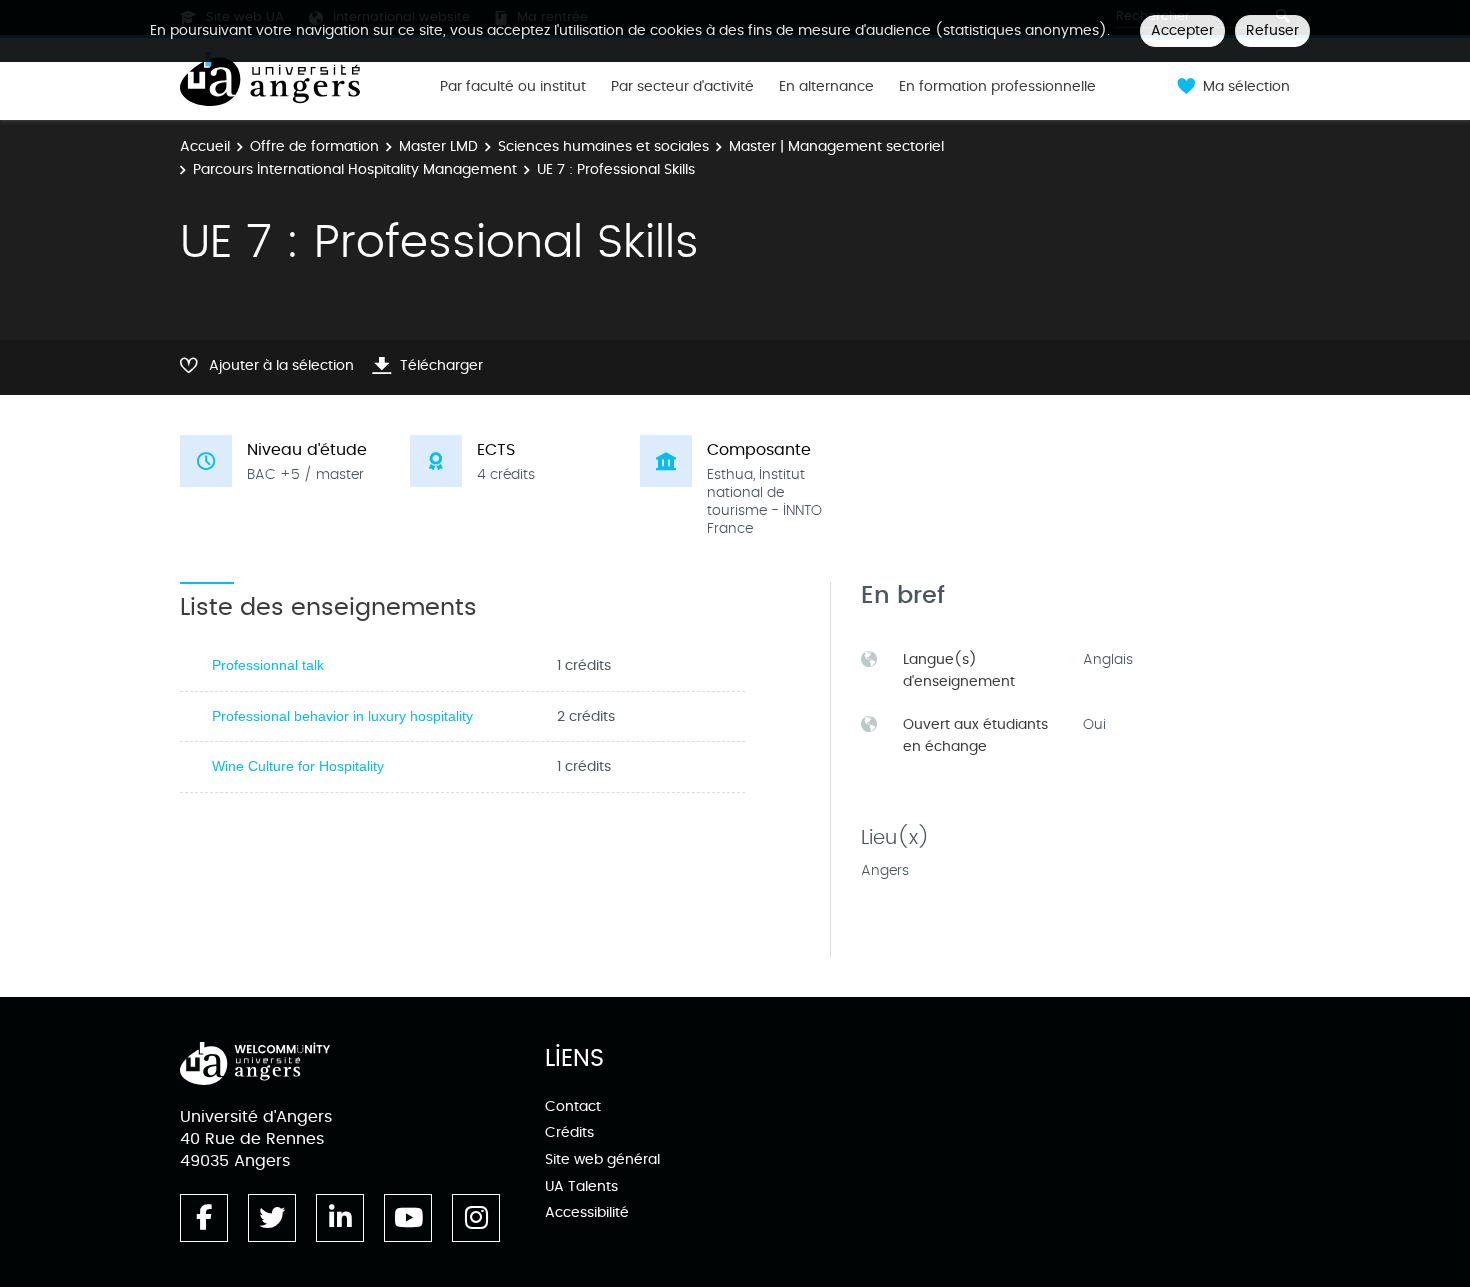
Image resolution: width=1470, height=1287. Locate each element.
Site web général (602, 1159)
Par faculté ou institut (513, 87)
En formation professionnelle (997, 87)
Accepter (1182, 30)
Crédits (569, 1132)
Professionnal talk (268, 665)
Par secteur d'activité (682, 87)
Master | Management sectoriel (836, 146)
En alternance (826, 87)
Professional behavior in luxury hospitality (342, 716)
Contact (573, 1106)
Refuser (1272, 30)
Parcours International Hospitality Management (355, 169)
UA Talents (581, 1186)
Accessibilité (587, 1212)
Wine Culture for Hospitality (298, 766)
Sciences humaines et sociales (603, 146)
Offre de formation (314, 146)
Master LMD (438, 146)
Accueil (205, 146)
